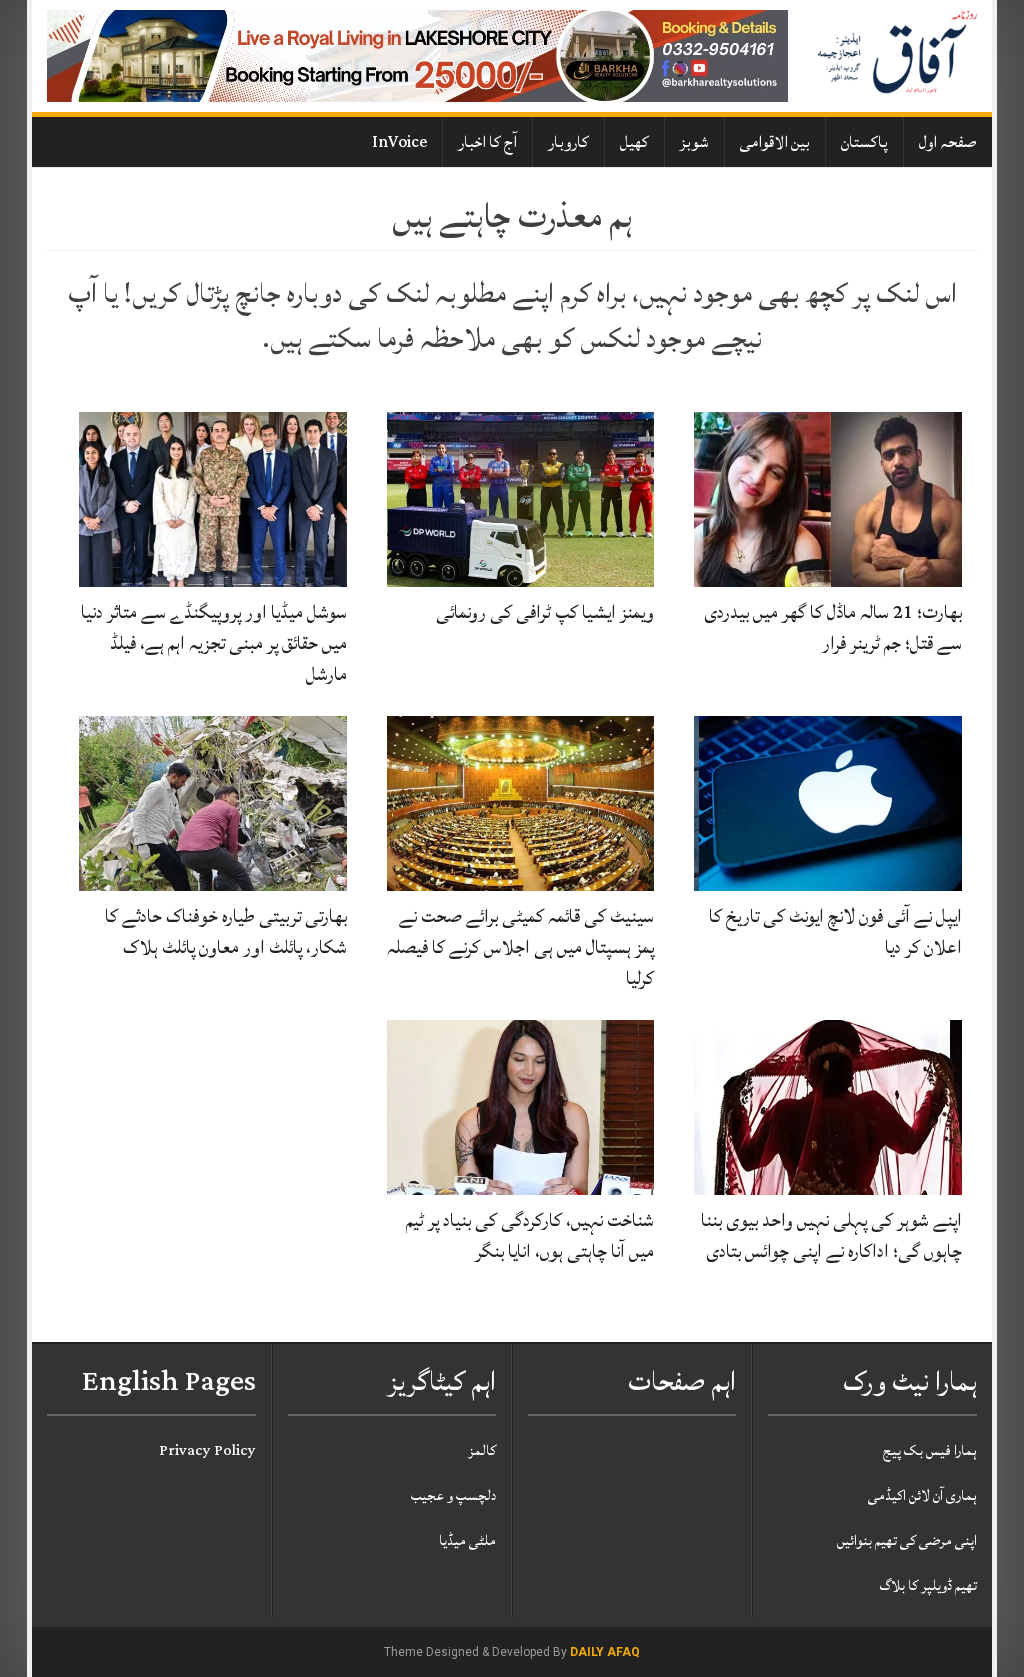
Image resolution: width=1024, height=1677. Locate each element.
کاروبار (568, 142)
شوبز (694, 142)
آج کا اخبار (487, 142)
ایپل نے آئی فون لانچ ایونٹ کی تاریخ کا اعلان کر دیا (835, 931)
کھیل (634, 142)
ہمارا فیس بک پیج (930, 1450)
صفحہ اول (948, 142)
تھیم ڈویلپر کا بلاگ (928, 1585)
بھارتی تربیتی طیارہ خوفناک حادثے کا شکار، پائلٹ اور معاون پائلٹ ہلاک (226, 931)
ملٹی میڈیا (467, 1540)
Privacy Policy (207, 1450)
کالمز (482, 1450)
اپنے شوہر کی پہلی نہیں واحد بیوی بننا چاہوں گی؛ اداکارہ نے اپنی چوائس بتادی (831, 1235)
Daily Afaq (605, 1652)
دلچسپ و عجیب (453, 1495)
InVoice (399, 142)
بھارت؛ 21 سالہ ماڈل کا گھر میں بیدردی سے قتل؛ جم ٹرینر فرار (833, 627)
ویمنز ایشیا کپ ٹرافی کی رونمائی (545, 612)
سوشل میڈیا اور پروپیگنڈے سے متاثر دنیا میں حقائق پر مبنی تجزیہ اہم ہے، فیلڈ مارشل (214, 643)
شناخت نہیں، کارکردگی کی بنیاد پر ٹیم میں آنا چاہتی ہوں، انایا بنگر (530, 1235)
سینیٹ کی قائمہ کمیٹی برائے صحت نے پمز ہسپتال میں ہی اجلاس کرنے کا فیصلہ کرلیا (520, 947)
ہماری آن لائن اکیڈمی (922, 1495)
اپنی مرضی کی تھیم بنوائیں (907, 1540)
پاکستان (864, 142)
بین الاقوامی (775, 142)
